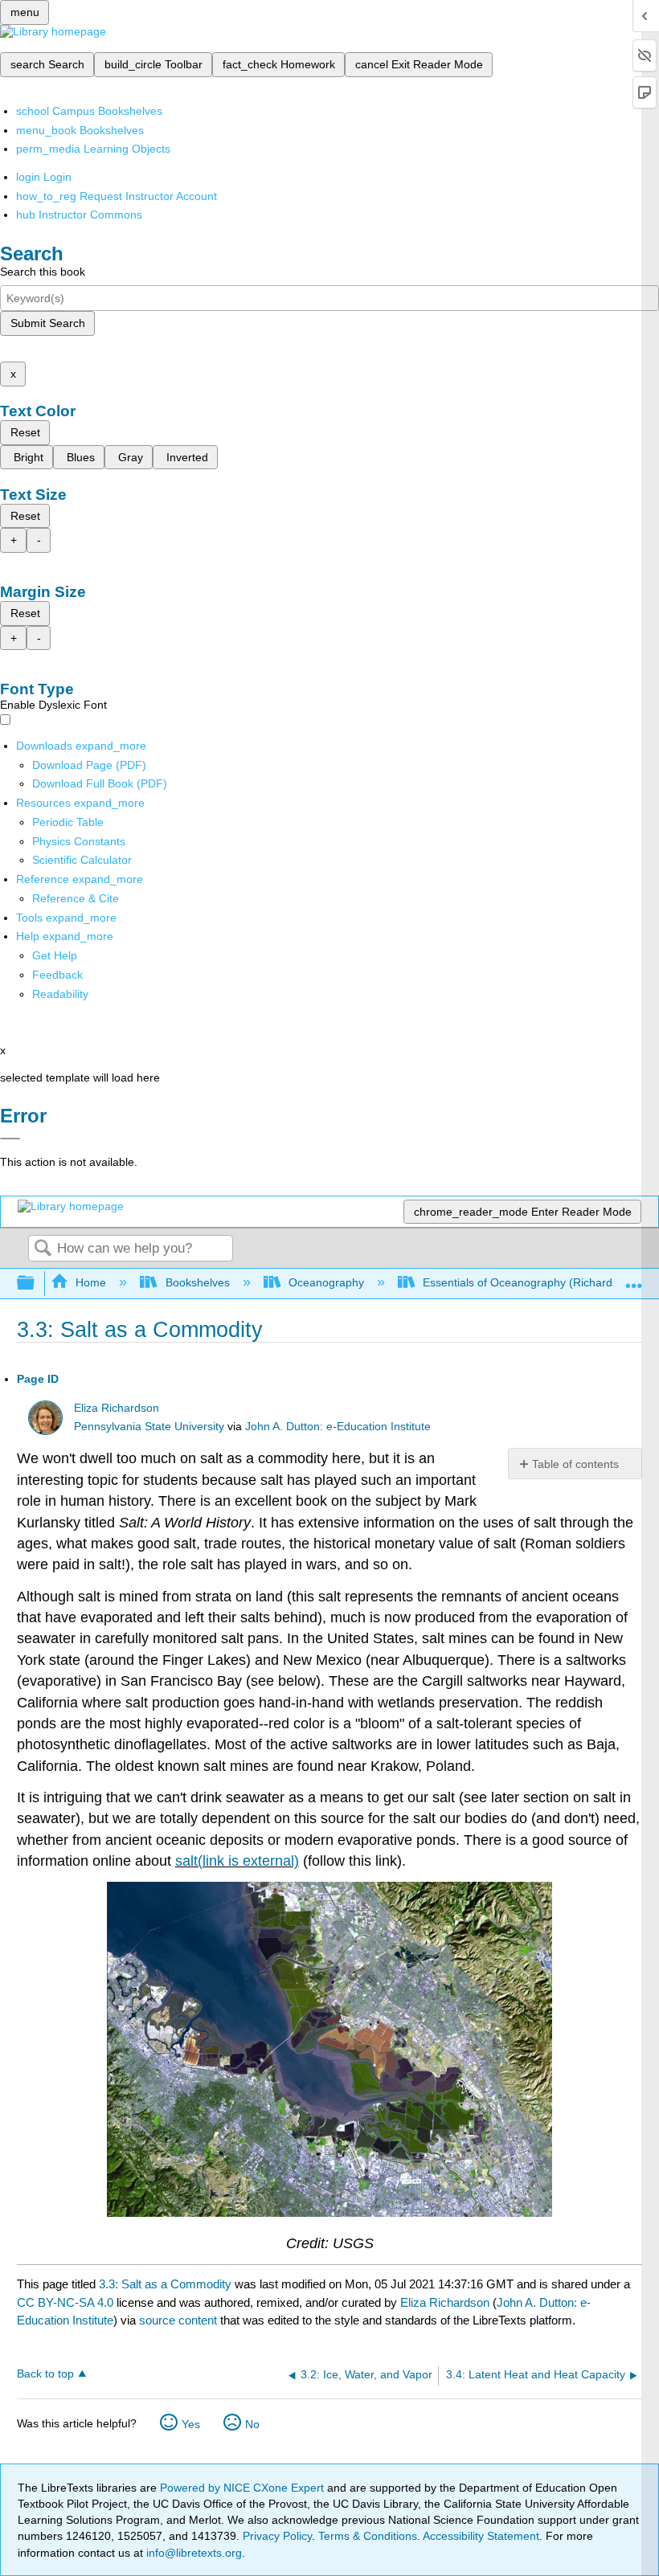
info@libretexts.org (192, 2553)
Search (43, 1249)
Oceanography (326, 1282)
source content (178, 2320)
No (252, 2424)
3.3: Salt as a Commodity (165, 2284)
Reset (25, 432)
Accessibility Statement (481, 2536)
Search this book (43, 272)
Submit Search (48, 323)
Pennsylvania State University (149, 1427)
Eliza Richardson (117, 1408)
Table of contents (575, 1464)
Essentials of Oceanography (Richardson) (529, 1282)
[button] (57, 975)
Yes (191, 2424)
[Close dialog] (10, 1139)
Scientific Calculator (82, 860)
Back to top (45, 2374)
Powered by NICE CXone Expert (244, 2488)
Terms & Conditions (368, 2536)
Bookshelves (197, 1282)
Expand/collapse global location (634, 1279)
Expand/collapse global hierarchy (36, 1284)
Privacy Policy (277, 2536)
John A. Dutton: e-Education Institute (338, 1427)
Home (91, 1282)
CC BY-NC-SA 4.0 (65, 2302)
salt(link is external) (237, 1861)
